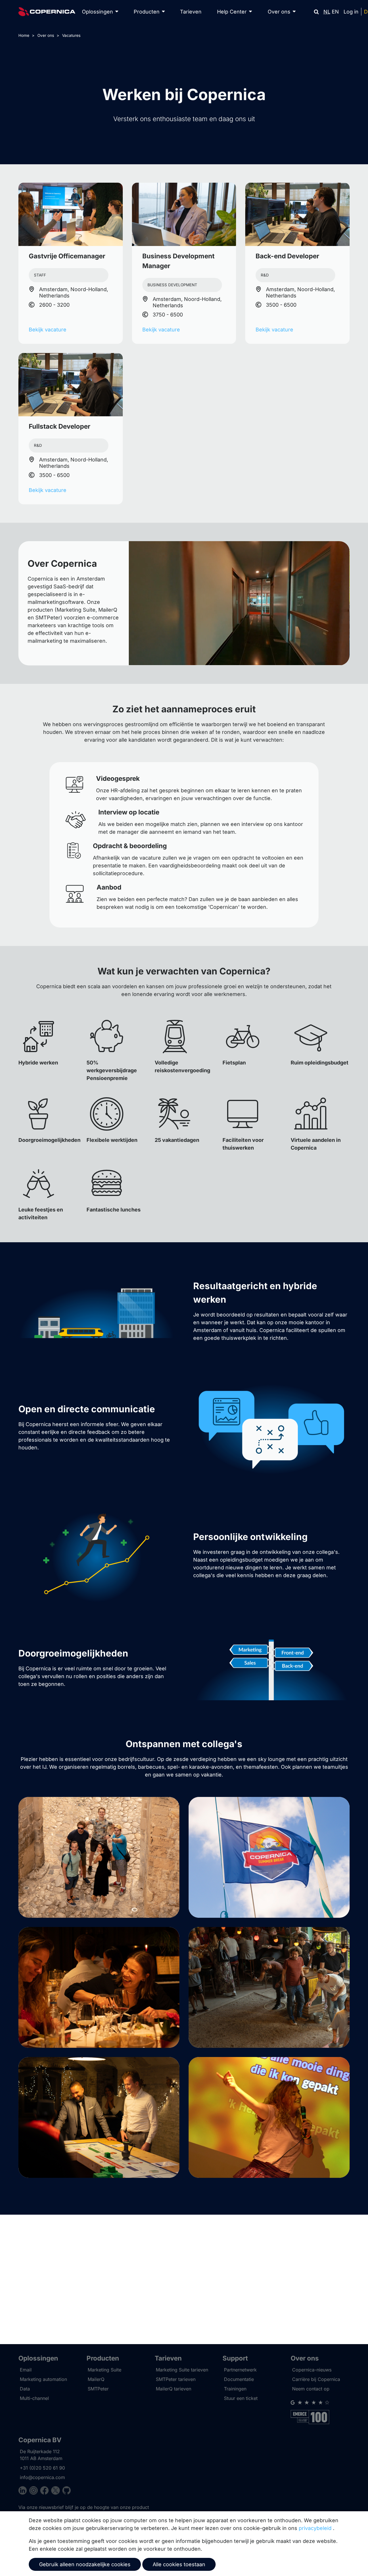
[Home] (47, 12)
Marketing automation (43, 2379)
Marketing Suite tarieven (182, 2370)
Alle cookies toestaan (179, 2564)
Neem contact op (311, 2389)
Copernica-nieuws (312, 2370)
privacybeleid (315, 2528)
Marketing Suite (105, 2370)
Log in (351, 12)
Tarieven (191, 12)
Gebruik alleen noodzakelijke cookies (85, 2564)
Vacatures (71, 35)
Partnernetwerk (240, 2370)
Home (24, 35)
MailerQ (96, 2379)
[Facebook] (46, 2491)
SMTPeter (98, 2389)
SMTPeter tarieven (176, 2379)
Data (25, 2389)
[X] (57, 2491)
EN (335, 12)
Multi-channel (34, 2398)
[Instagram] (35, 2491)
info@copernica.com (42, 2477)
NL (327, 12)
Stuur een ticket (241, 2398)
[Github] (67, 2491)
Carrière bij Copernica (316, 2379)
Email (26, 2370)
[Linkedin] (24, 2491)
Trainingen (235, 2389)
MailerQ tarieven (174, 2389)
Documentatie (239, 2379)
